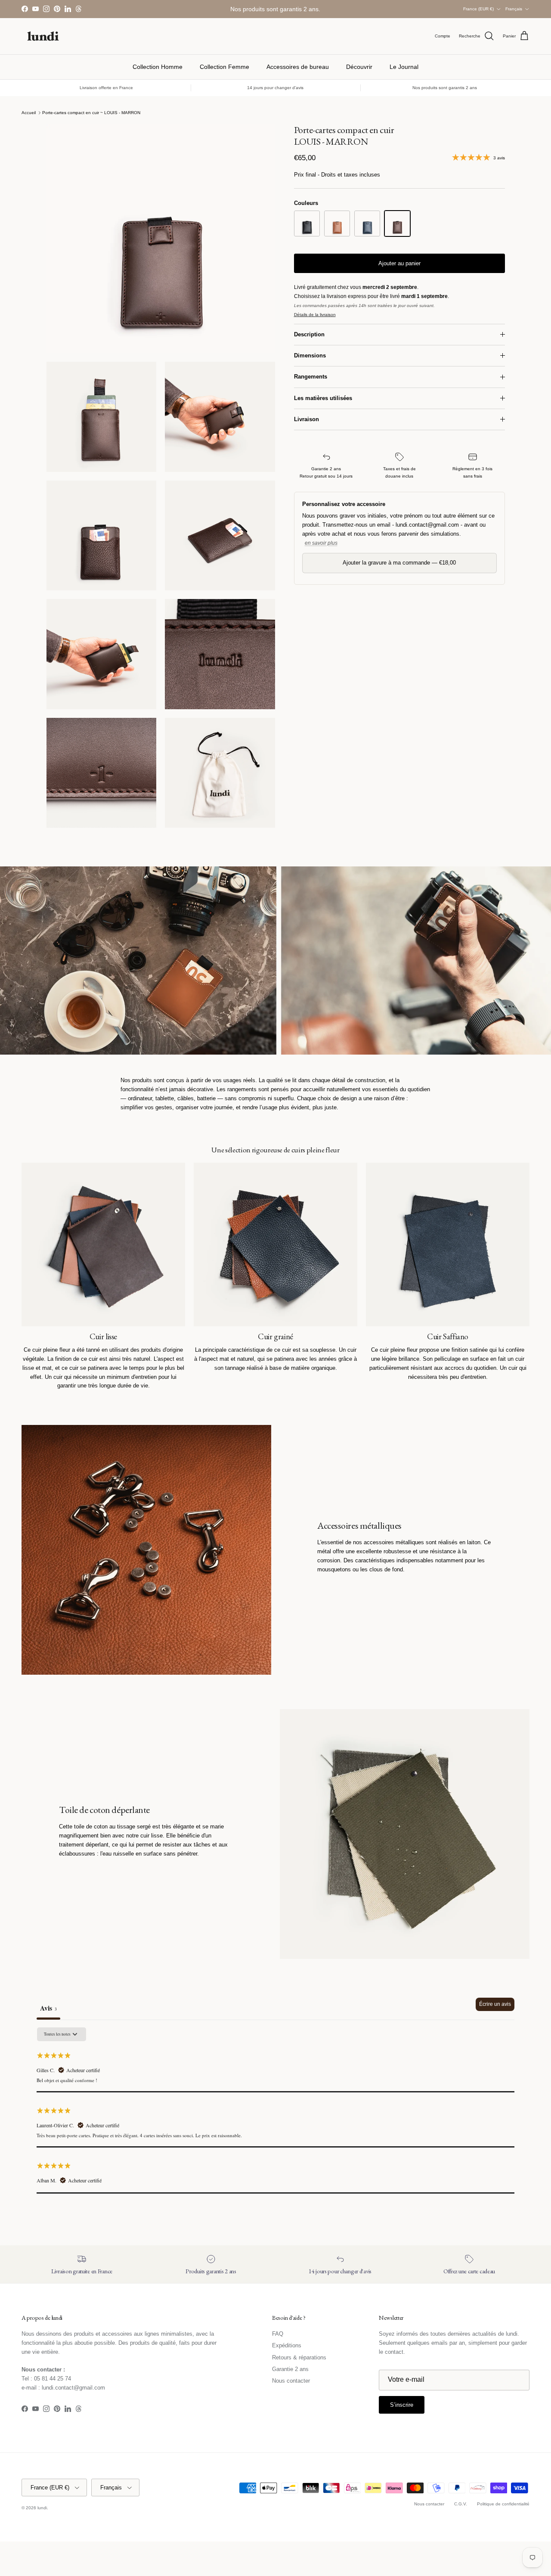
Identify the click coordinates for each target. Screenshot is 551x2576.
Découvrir (359, 67)
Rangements (311, 377)
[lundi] (43, 36)
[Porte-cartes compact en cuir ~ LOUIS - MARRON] (397, 223)
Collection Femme (224, 67)
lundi (42, 2508)
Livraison (306, 419)
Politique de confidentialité (503, 2504)
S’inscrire (402, 2405)
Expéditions (287, 2345)
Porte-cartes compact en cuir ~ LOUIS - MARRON (91, 113)
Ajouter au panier (399, 263)
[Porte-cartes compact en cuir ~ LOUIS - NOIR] (307, 223)
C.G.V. (461, 2504)
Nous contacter (291, 2381)
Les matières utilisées (323, 398)
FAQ (278, 2334)
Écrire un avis (495, 2004)
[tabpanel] (275, 2110)
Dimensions (310, 355)
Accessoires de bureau (298, 67)
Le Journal (404, 67)
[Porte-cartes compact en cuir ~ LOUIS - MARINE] (367, 223)
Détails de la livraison (315, 315)
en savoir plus (321, 543)
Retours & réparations (299, 2357)
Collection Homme (158, 67)
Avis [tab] (48, 2008)
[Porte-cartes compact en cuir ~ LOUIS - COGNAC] (337, 223)
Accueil (29, 113)
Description (309, 334)
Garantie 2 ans (290, 2369)
